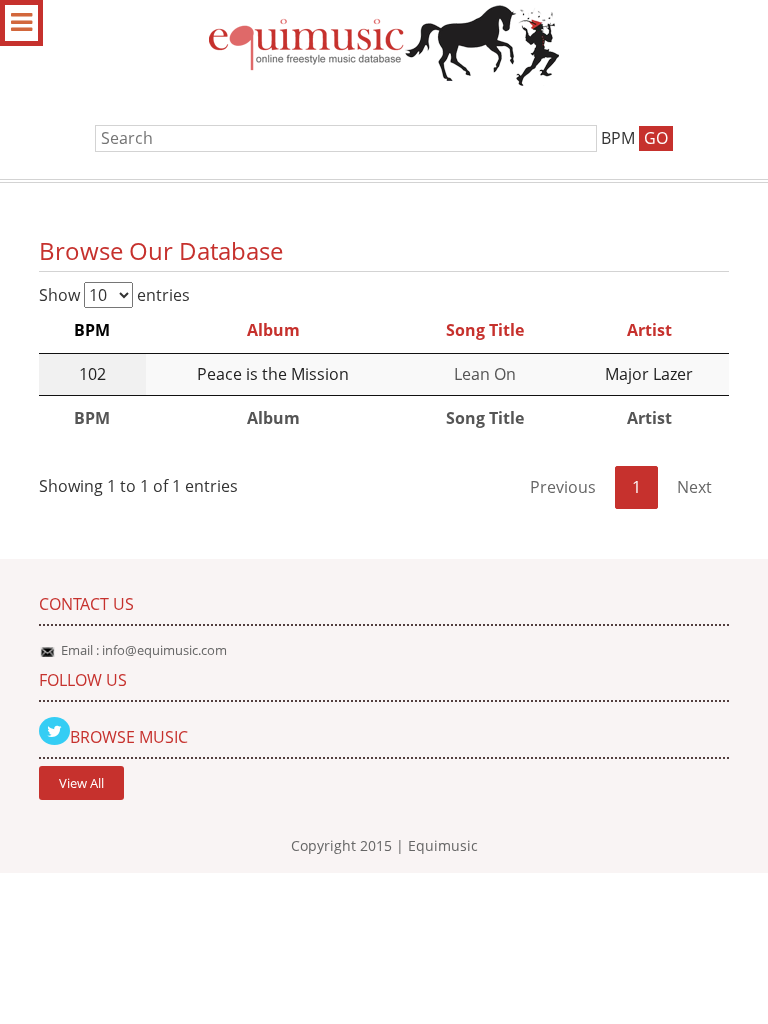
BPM (92, 330)
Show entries (114, 295)
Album (273, 330)
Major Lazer (649, 374)
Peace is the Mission (273, 374)
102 (92, 374)
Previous (563, 487)
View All (81, 783)
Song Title (485, 330)
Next (694, 487)
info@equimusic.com (164, 650)
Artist (649, 330)
